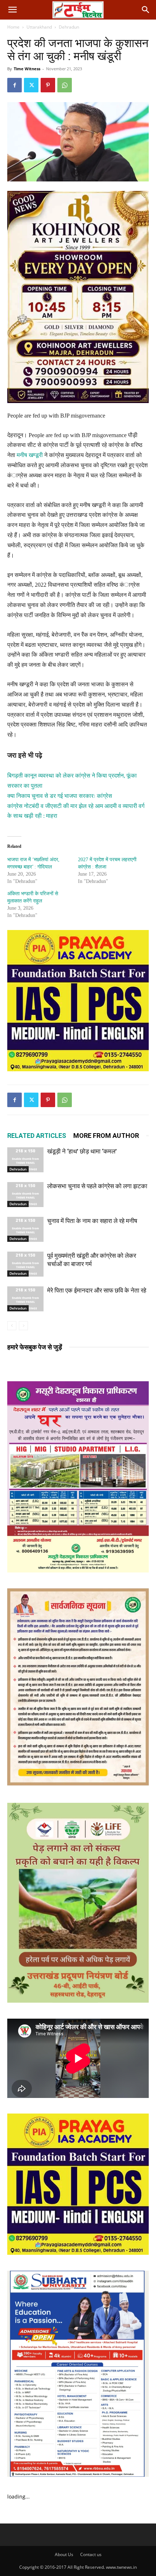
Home (13, 27)
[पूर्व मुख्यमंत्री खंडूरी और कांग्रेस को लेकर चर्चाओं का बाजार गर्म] (25, 1264)
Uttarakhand (39, 27)
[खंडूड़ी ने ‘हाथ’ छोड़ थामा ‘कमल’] (25, 1160)
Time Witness (27, 69)
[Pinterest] (48, 85)
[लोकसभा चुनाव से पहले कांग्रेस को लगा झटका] (25, 1195)
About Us (64, 2554)
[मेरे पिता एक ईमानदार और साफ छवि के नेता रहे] (25, 1299)
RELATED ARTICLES (37, 1136)
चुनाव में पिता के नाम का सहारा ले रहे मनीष (92, 1221)
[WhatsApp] (65, 85)
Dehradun (69, 27)
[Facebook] (15, 85)
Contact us (91, 2554)
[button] (12, 10)
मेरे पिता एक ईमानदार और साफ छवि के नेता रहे (97, 1290)
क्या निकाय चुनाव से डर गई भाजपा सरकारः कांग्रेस (60, 796)
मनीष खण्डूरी (30, 455)
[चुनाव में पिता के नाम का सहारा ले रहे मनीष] (25, 1229)
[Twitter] (31, 85)
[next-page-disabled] (23, 1326)
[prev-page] (12, 1326)
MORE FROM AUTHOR (106, 1136)
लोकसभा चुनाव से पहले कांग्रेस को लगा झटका (97, 1186)
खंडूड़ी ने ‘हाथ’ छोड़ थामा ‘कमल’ (82, 1151)
